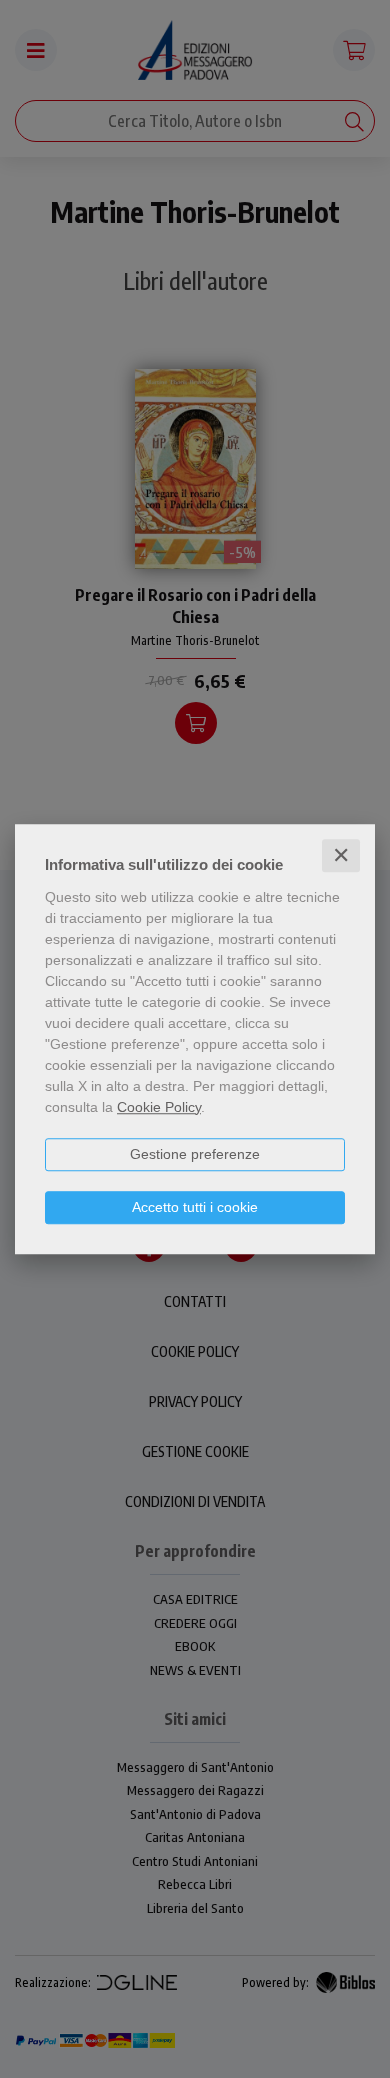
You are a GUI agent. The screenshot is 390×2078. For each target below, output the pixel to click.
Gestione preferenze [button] (195, 1154)
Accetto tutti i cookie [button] (195, 1207)
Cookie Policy (159, 1107)
